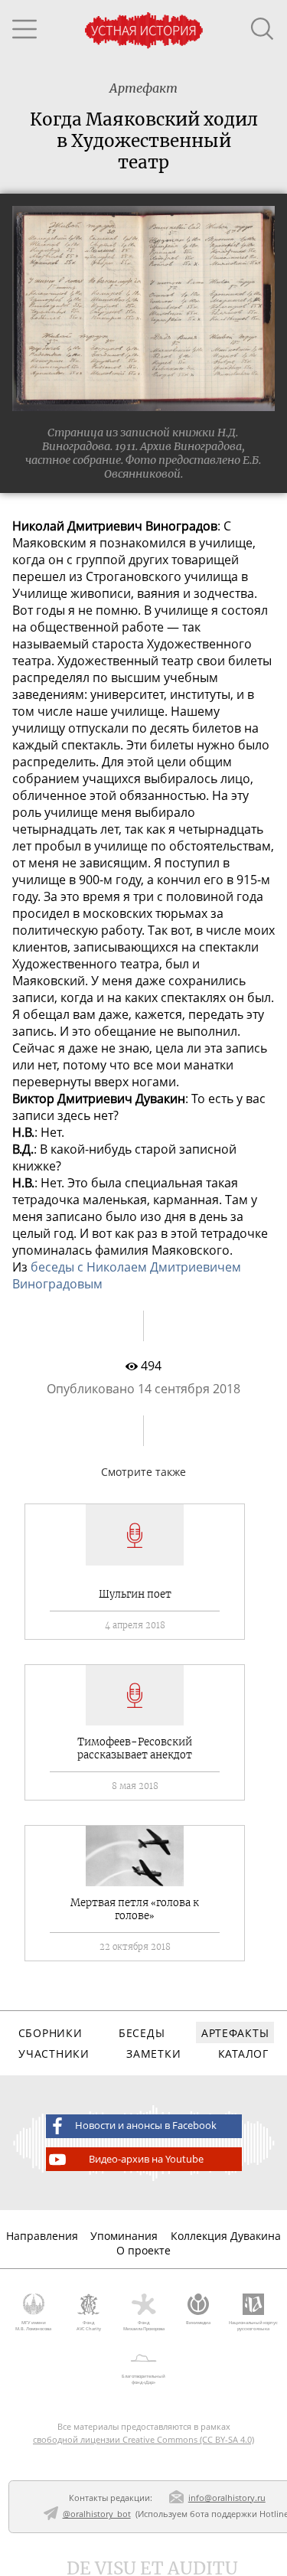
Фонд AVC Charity (89, 2326)
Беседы (142, 2033)
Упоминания (124, 2236)
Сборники (51, 2033)
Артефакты (235, 2033)
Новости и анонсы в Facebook (146, 2125)
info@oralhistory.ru (227, 2498)
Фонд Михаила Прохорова (144, 2326)
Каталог (243, 2054)
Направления (42, 2236)
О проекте (143, 2250)
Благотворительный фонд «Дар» (143, 2379)
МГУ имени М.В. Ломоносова (33, 2326)
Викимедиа (198, 2323)
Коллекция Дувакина (226, 2236)
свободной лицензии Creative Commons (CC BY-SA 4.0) (143, 2439)
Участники (54, 2054)
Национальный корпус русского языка (253, 2326)
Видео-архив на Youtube (146, 2159)
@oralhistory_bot (97, 2514)
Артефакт (143, 88)
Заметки (153, 2054)
